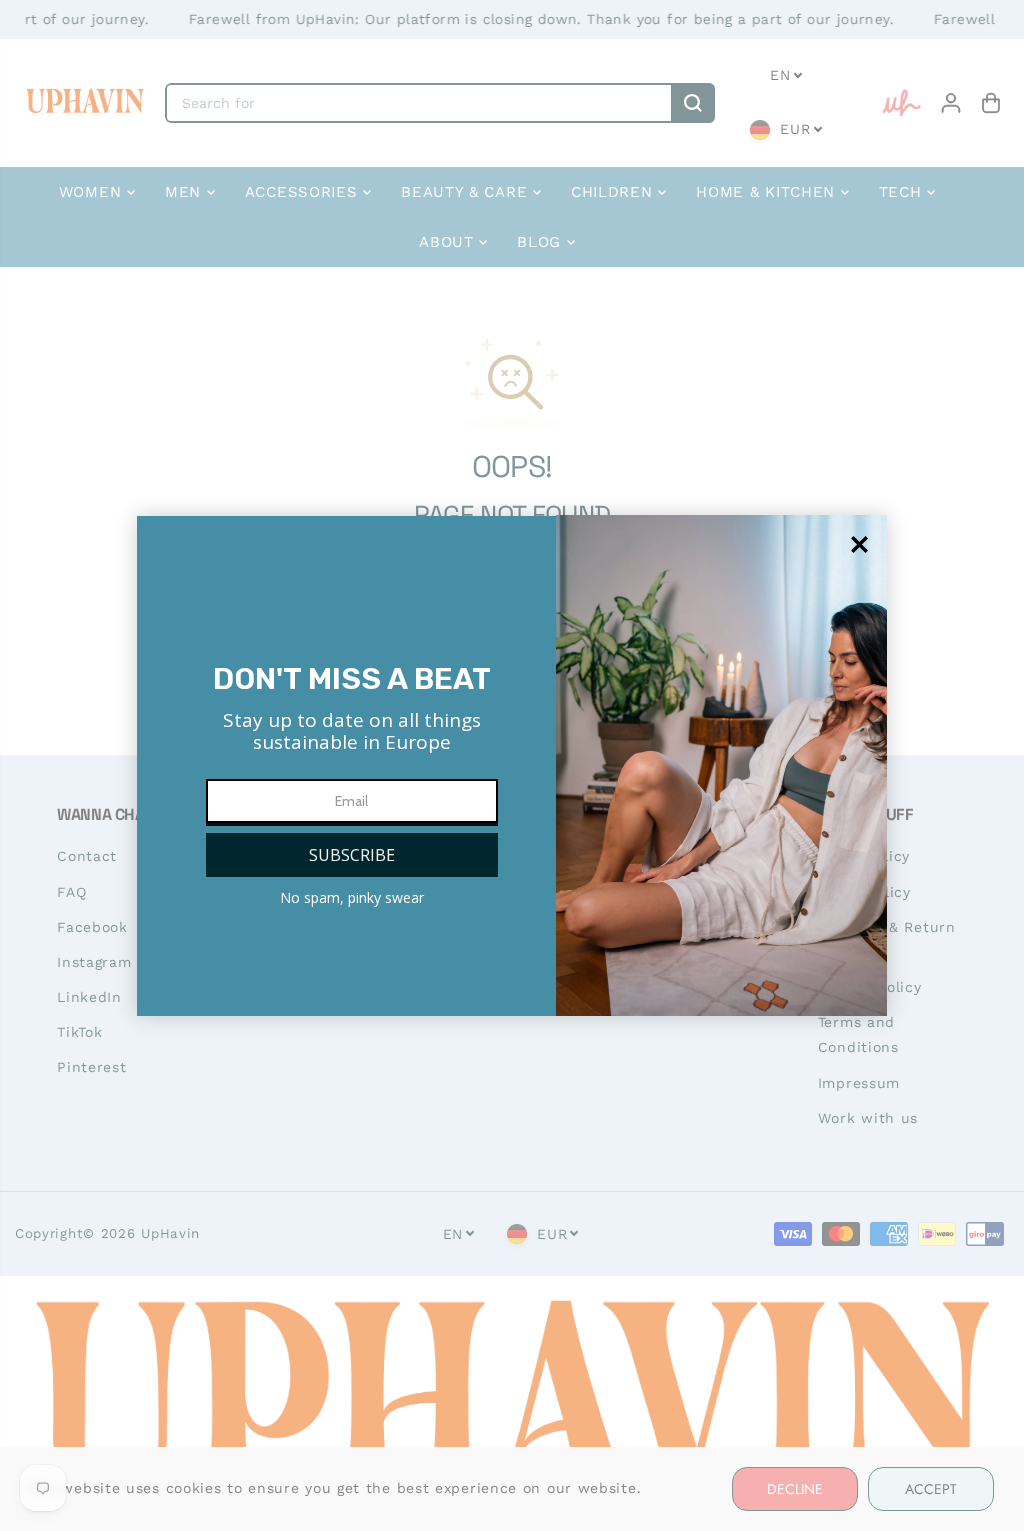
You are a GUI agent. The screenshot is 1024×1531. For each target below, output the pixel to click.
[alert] (512, 766)
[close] (859, 544)
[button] (352, 855)
